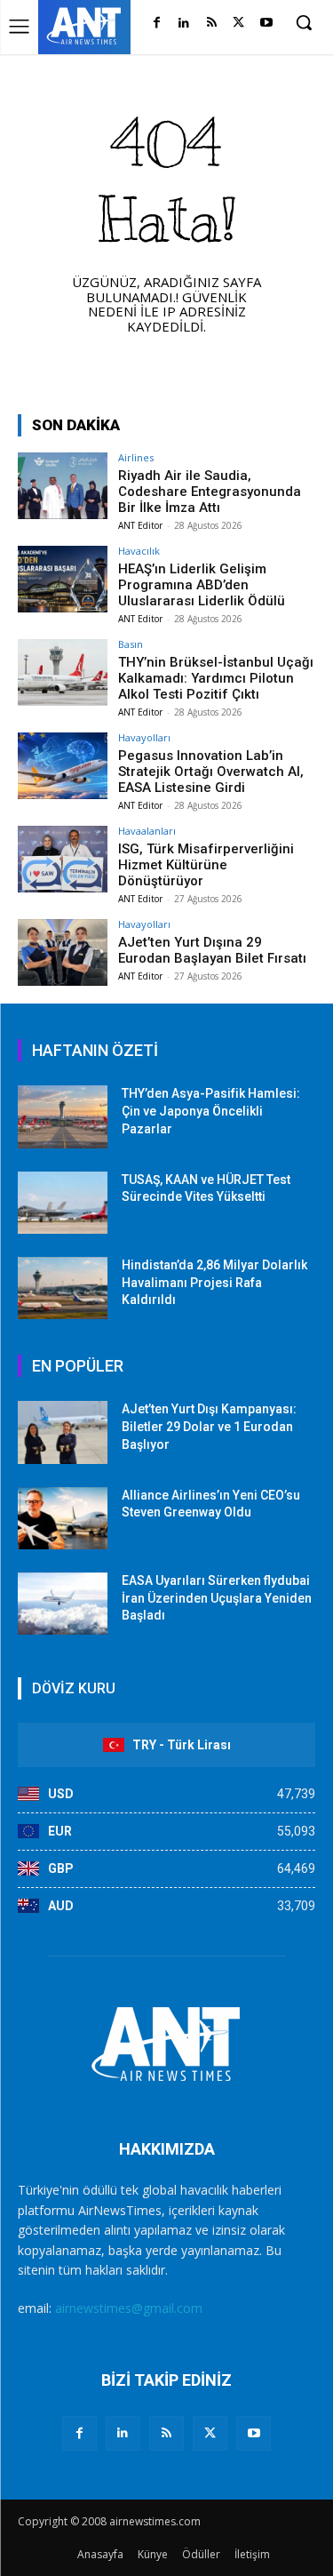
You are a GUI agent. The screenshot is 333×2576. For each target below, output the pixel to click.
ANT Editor (140, 525)
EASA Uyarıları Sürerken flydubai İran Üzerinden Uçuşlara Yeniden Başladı (217, 1598)
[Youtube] (266, 24)
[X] (238, 24)
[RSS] (212, 24)
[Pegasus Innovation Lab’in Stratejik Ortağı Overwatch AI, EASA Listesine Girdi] (63, 766)
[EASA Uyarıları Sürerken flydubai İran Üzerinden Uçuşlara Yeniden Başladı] (63, 1604)
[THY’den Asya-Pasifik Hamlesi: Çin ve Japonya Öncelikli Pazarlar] (63, 1116)
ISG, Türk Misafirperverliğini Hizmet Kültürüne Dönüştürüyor (206, 865)
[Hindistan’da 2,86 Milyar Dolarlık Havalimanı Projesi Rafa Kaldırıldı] (63, 1288)
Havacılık (139, 551)
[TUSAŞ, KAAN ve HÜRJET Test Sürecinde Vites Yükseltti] (63, 1203)
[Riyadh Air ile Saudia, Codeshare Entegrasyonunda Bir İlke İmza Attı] (63, 486)
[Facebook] (157, 24)
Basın (131, 644)
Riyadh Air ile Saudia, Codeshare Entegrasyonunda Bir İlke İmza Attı (210, 492)
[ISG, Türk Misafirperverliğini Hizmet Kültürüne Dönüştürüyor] (63, 859)
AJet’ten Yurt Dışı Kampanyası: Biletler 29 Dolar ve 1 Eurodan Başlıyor (209, 1426)
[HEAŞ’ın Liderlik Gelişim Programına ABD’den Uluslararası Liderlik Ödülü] (63, 579)
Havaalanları (147, 831)
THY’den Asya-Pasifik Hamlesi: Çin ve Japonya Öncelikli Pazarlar (211, 1111)
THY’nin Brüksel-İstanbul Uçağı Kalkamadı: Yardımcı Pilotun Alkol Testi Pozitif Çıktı (216, 678)
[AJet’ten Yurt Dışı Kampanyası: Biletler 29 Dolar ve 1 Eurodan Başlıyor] (63, 1432)
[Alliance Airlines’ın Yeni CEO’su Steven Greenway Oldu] (63, 1518)
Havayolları (144, 737)
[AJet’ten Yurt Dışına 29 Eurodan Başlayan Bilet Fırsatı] (63, 952)
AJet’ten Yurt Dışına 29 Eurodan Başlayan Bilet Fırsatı (212, 950)
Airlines (136, 457)
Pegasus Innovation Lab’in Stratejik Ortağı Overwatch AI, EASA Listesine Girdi (211, 772)
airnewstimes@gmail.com (129, 2308)
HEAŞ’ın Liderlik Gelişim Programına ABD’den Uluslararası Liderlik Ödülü (202, 585)
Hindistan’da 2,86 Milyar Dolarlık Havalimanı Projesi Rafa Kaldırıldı (214, 1282)
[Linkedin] (184, 24)
